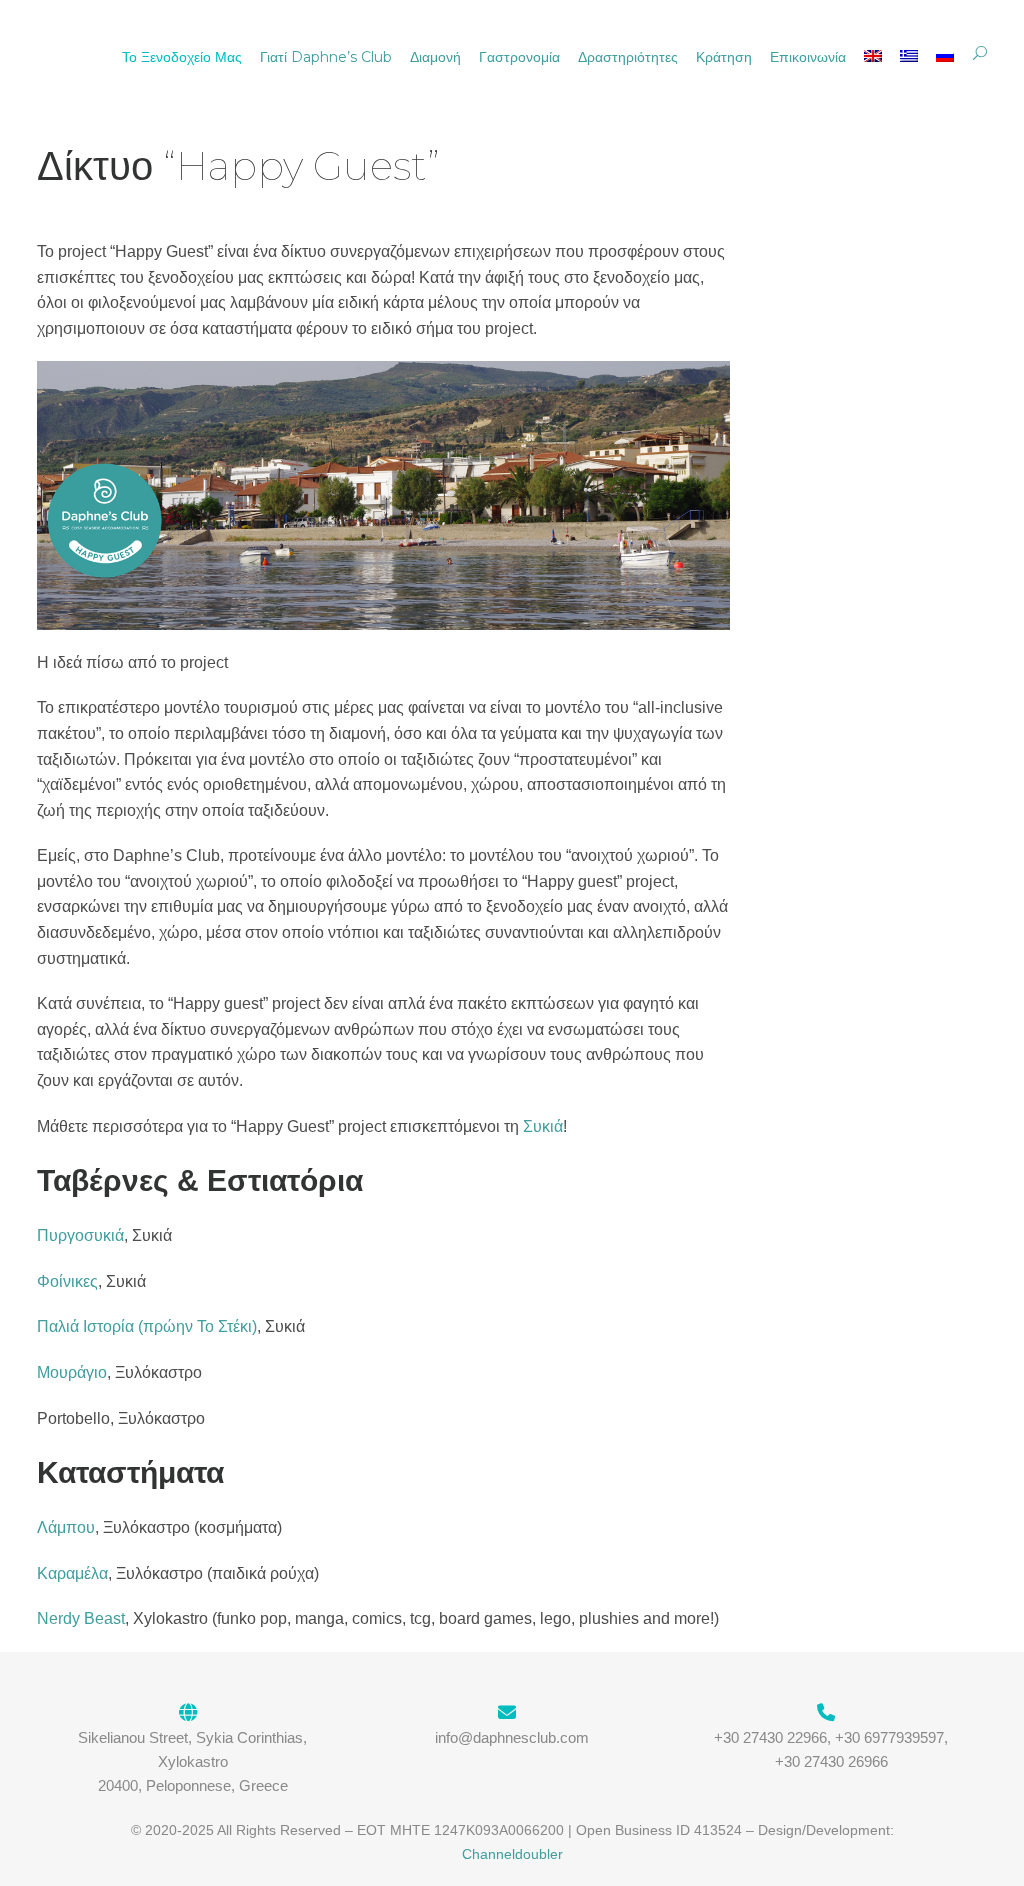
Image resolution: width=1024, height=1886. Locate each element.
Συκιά (543, 1126)
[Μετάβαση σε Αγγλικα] (873, 57)
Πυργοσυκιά (80, 1235)
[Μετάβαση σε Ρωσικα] (945, 57)
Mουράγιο (72, 1372)
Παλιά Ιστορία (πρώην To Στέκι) (147, 1326)
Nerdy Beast (81, 1618)
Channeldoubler (512, 1854)
